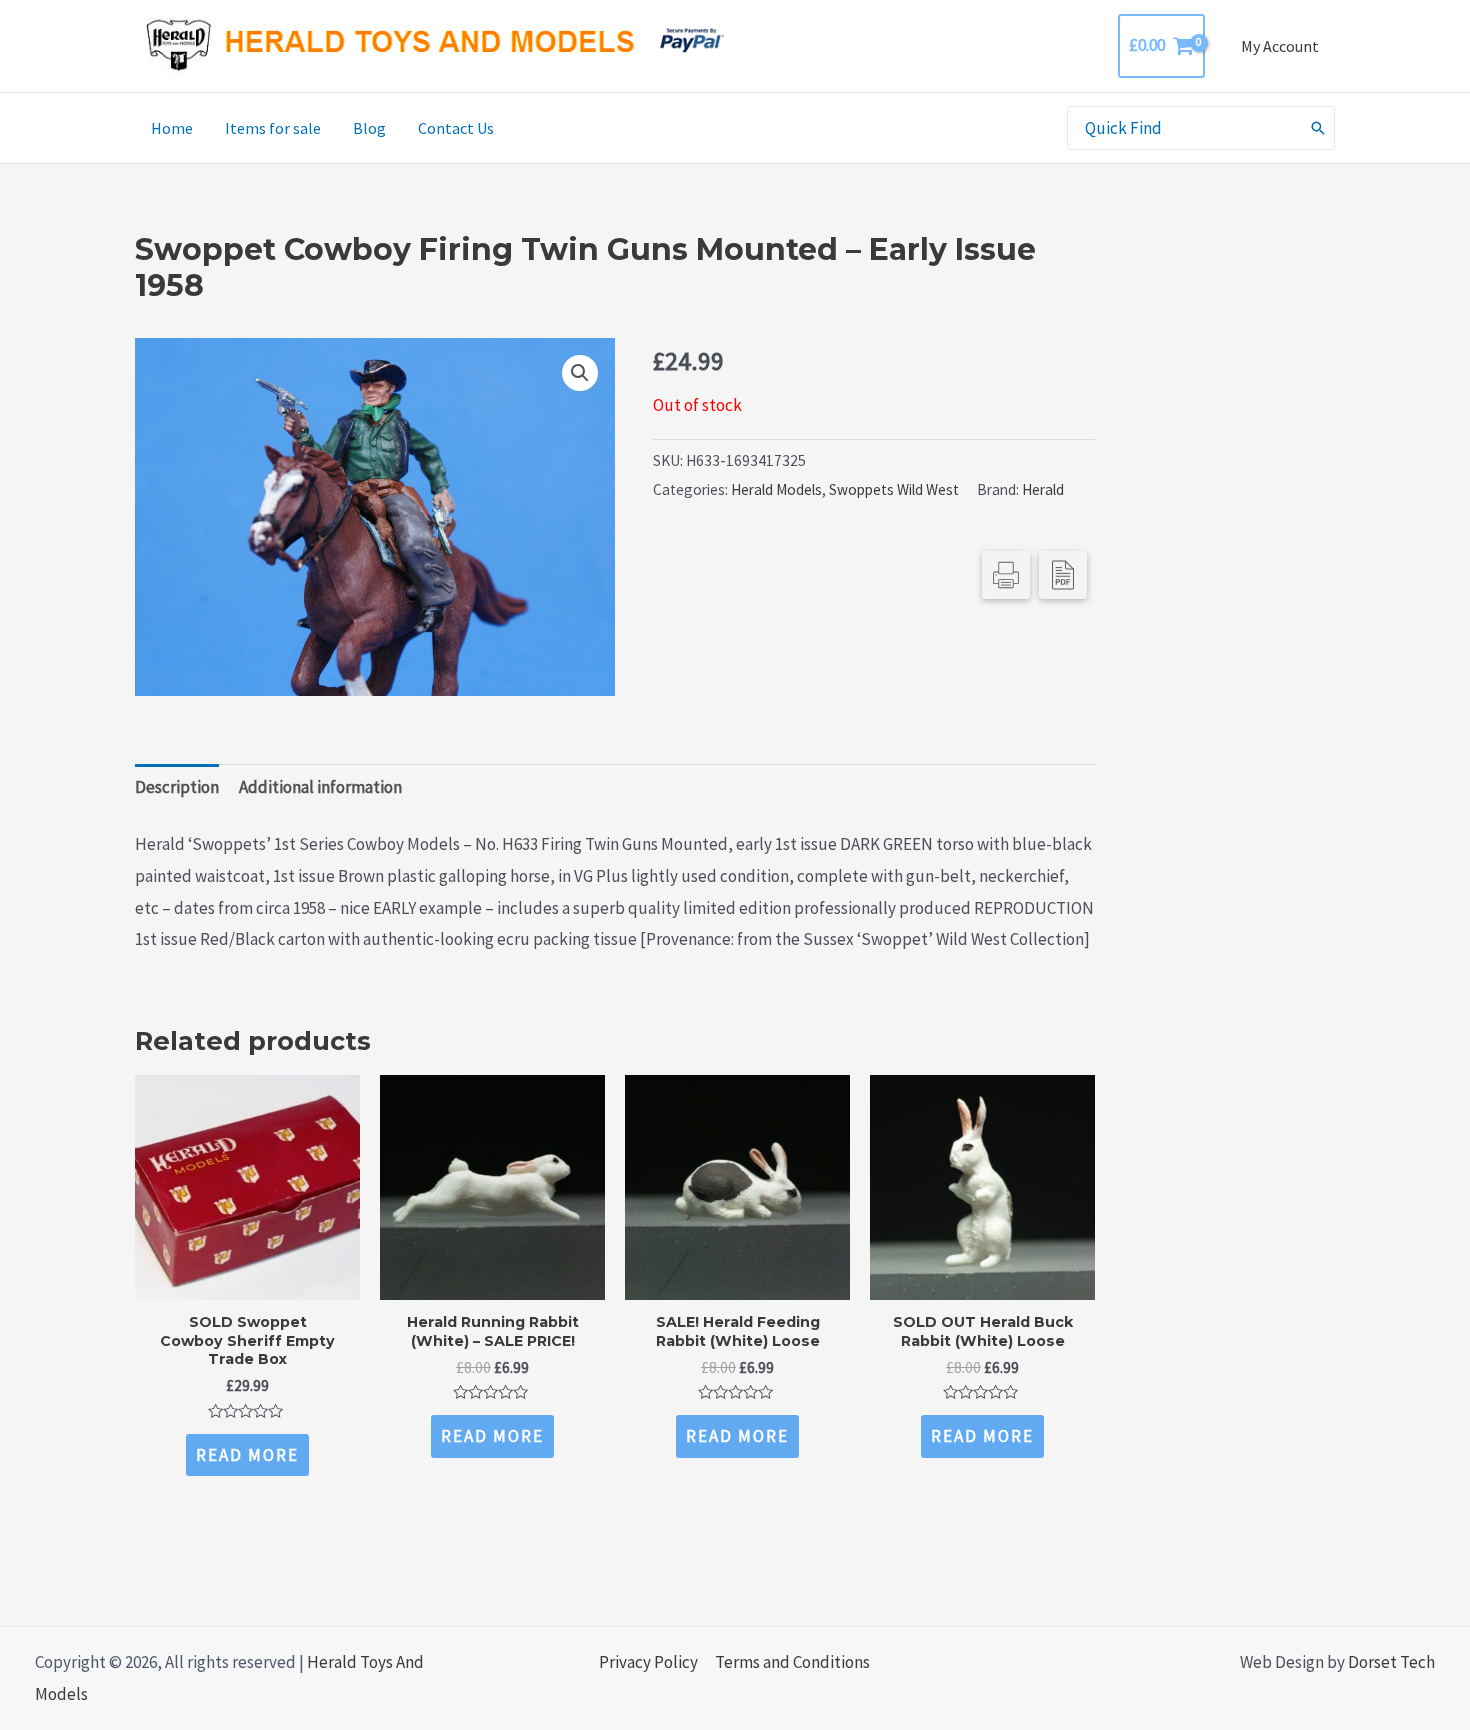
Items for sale (273, 128)
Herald (1043, 489)
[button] (580, 373)
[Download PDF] (1063, 575)
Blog (369, 128)
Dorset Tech (1391, 1662)
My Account (1280, 46)
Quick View (247, 1281)
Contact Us (456, 128)
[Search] (1319, 128)
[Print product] (1006, 575)
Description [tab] (177, 787)
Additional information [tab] (320, 787)
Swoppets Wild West (894, 489)
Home (172, 128)
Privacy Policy (648, 1662)
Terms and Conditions (792, 1662)
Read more (247, 1455)
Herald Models (776, 489)
